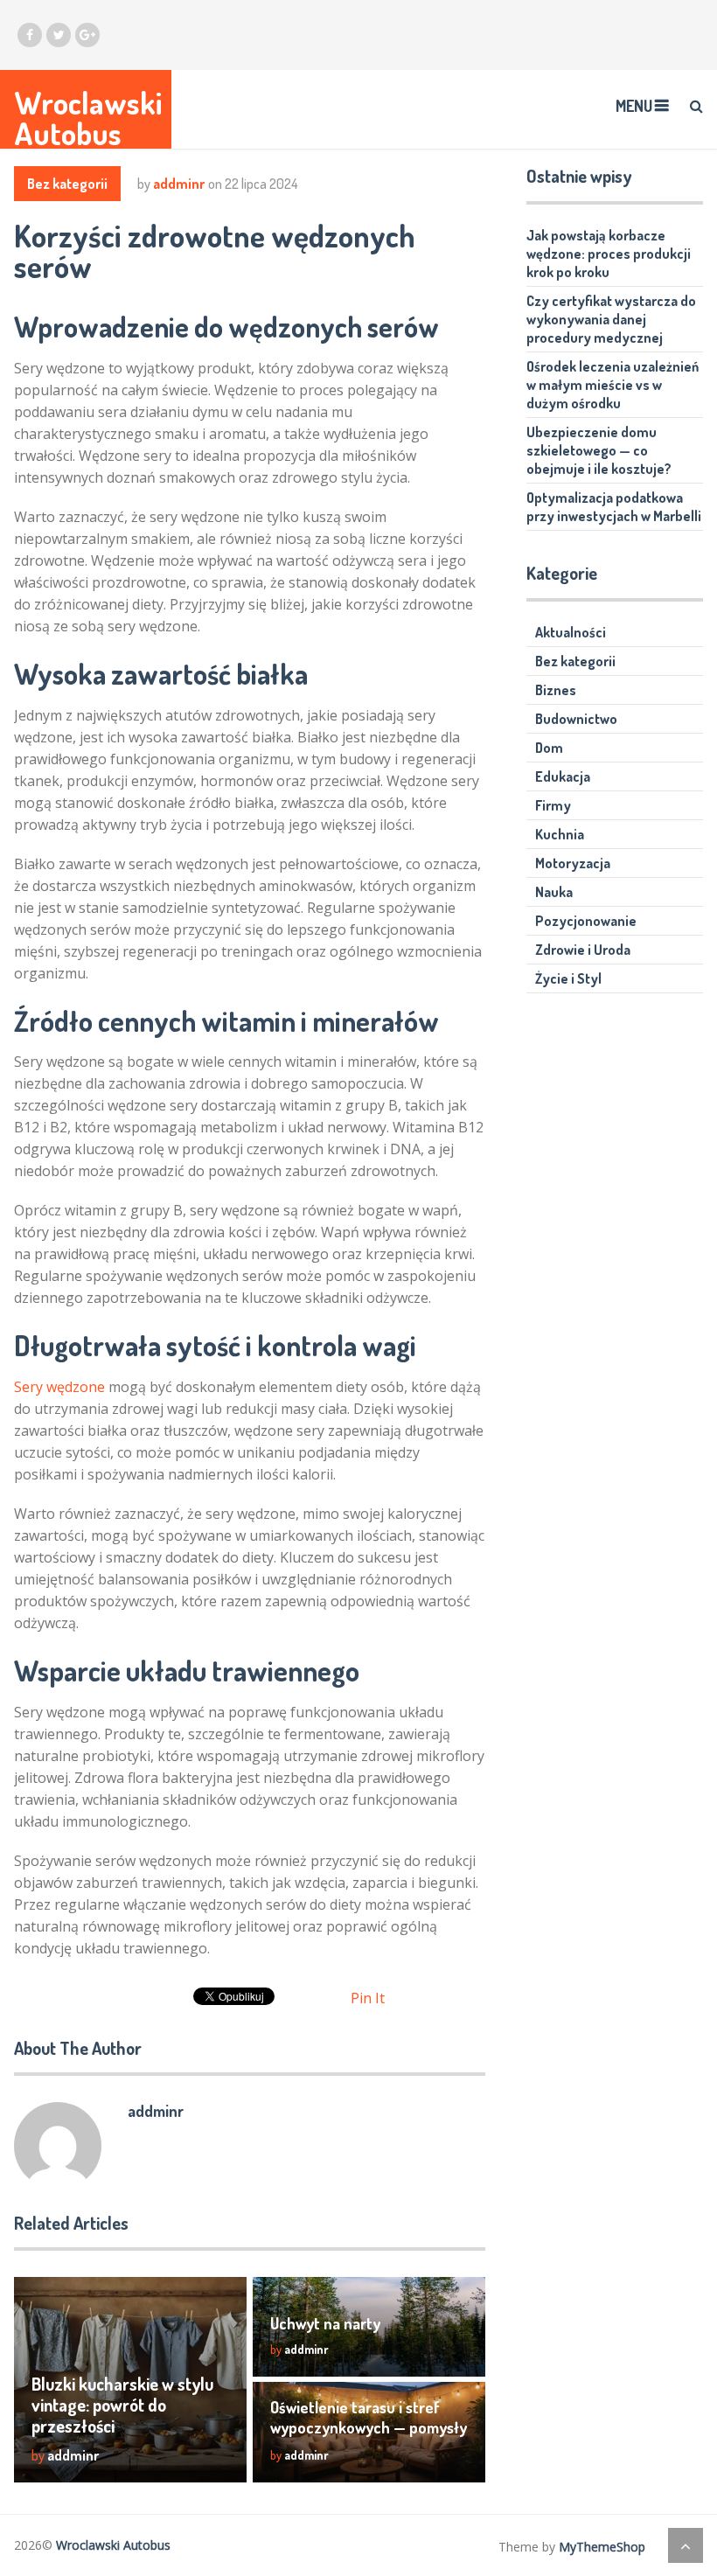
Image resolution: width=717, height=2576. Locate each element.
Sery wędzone (59, 1387)
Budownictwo (576, 719)
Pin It (368, 1998)
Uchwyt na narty (325, 2323)
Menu (634, 106)
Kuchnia (560, 834)
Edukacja (563, 776)
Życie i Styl (568, 978)
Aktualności (571, 632)
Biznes (556, 690)
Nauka (554, 892)
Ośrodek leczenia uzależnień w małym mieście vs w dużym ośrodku (613, 385)
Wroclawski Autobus (88, 118)
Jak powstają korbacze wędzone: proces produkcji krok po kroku (609, 254)
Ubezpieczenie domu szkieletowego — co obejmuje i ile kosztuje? (599, 450)
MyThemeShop (602, 2547)
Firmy (553, 805)
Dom (549, 748)
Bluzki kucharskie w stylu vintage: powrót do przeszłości (122, 2405)
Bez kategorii (67, 184)
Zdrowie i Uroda (583, 950)
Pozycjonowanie (586, 921)
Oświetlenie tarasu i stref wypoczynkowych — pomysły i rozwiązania (369, 2427)
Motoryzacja (573, 863)
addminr (179, 184)
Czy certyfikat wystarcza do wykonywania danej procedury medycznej (611, 319)
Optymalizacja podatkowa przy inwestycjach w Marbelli (614, 507)
